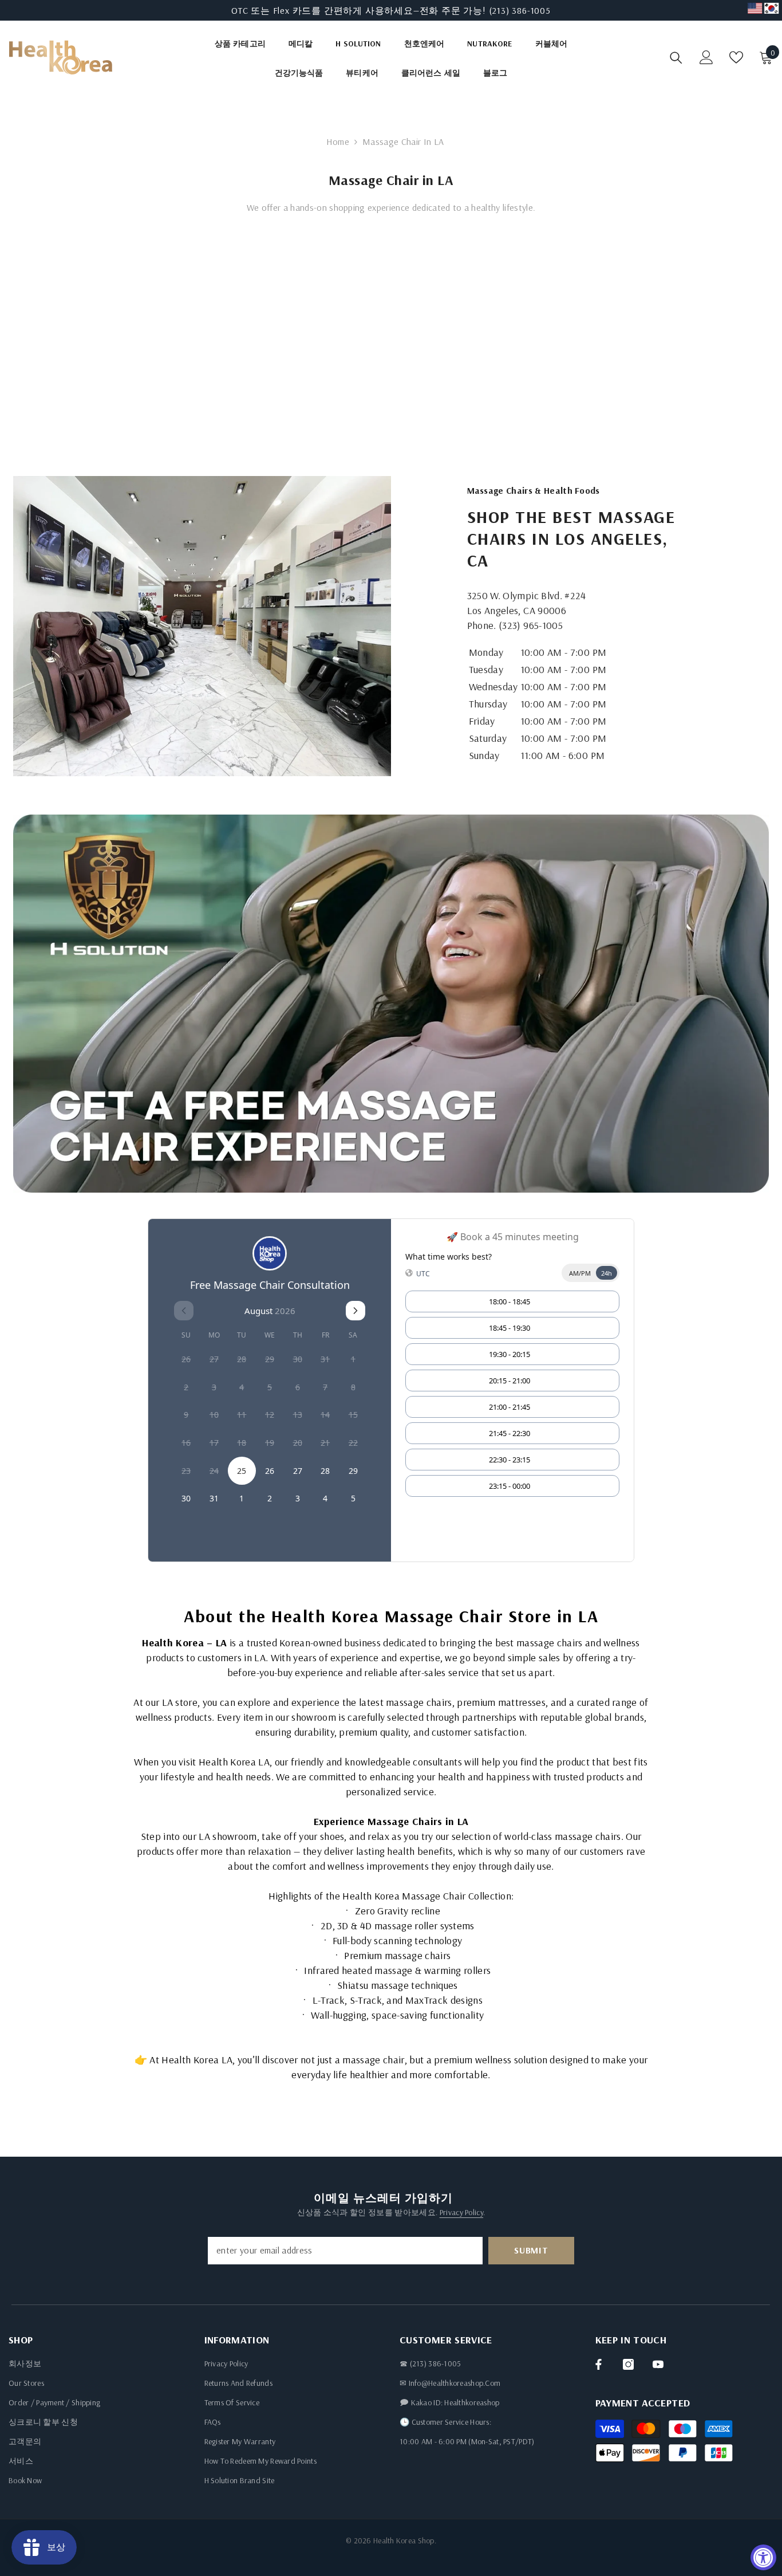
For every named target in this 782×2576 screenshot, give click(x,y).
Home (338, 141)
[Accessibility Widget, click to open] (763, 2557)
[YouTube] (658, 2364)
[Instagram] (628, 2364)
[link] (202, 626)
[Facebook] (599, 2364)
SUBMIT (531, 2250)
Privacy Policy (461, 2212)
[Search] (676, 58)
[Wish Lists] (736, 57)
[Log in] (706, 57)
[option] (391, 10)
